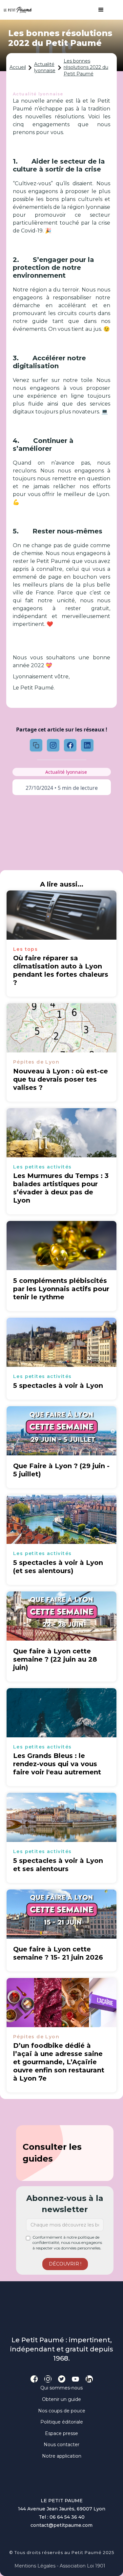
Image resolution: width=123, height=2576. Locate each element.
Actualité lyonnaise (45, 68)
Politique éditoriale (62, 2422)
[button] (98, 10)
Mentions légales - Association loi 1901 (60, 2566)
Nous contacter (61, 2445)
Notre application (62, 2456)
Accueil (18, 67)
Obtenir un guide (61, 2399)
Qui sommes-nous (61, 2388)
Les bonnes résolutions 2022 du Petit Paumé (86, 67)
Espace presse (61, 2433)
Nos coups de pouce (62, 2411)
